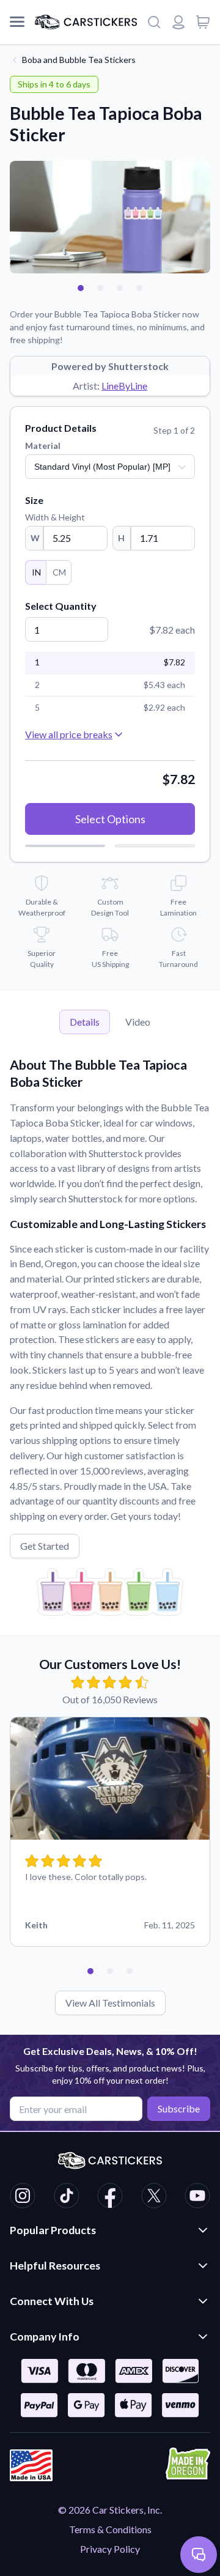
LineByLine (124, 386)
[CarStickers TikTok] (67, 2197)
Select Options (110, 819)
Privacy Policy (110, 2549)
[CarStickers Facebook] (110, 2197)
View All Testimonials (110, 2003)
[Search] (154, 22)
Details (85, 1022)
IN (36, 572)
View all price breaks (69, 734)
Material (43, 446)
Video (138, 1022)
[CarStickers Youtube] (197, 2197)
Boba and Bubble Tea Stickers (79, 60)
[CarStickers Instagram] (23, 2197)
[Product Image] (139, 288)
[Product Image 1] (81, 288)
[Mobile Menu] (17, 22)
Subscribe (179, 2108)
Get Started (45, 1546)
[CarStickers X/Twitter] (154, 2197)
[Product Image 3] (120, 288)
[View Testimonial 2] (110, 1971)
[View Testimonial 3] (130, 1971)
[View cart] (203, 22)
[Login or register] (178, 22)
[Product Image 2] (100, 288)
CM (59, 572)
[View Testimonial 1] (90, 1971)
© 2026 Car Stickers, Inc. (110, 2510)
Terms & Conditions (110, 2529)
